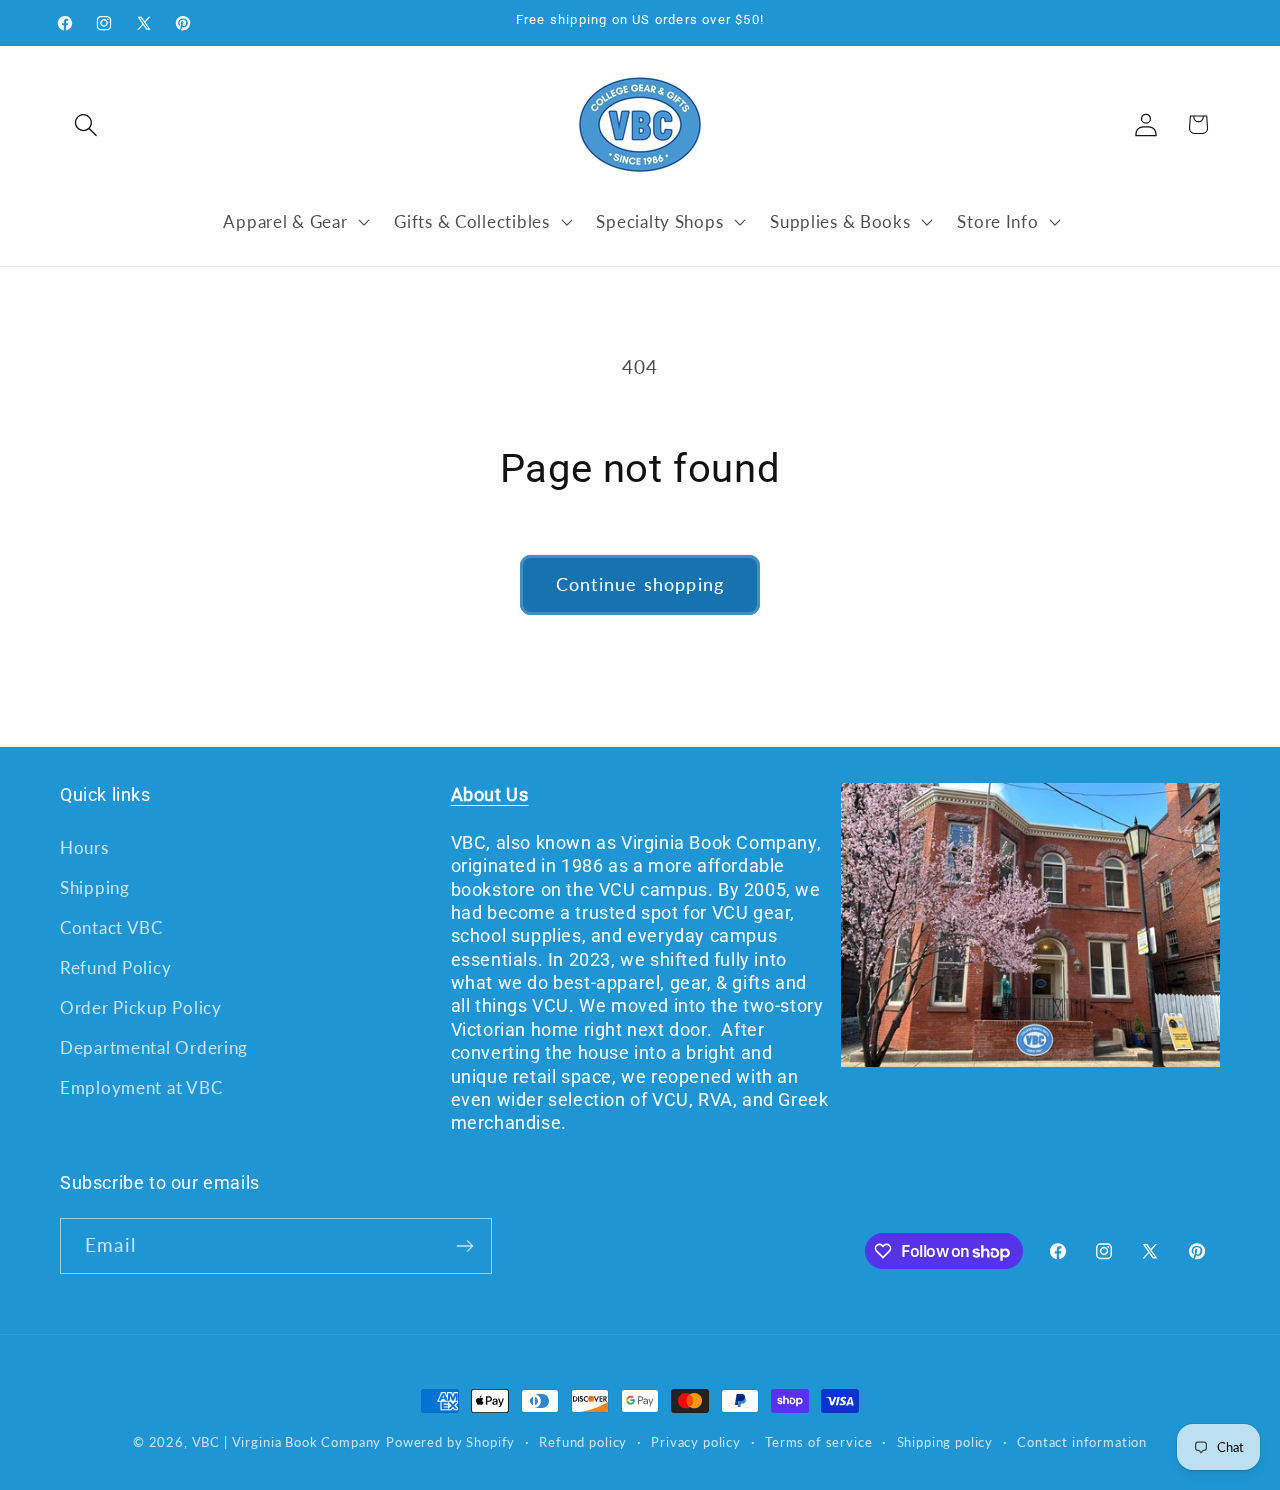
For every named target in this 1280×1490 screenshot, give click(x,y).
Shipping (95, 887)
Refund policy (583, 1442)
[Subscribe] (464, 1246)
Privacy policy (696, 1442)
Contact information (1082, 1442)
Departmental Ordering (154, 1047)
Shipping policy (945, 1442)
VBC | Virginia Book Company (287, 1442)
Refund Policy (115, 967)
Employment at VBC (141, 1087)
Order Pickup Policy (141, 1007)
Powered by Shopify (450, 1442)
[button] (86, 124)
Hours (84, 847)
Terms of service (818, 1442)
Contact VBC (111, 927)
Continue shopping (640, 584)
